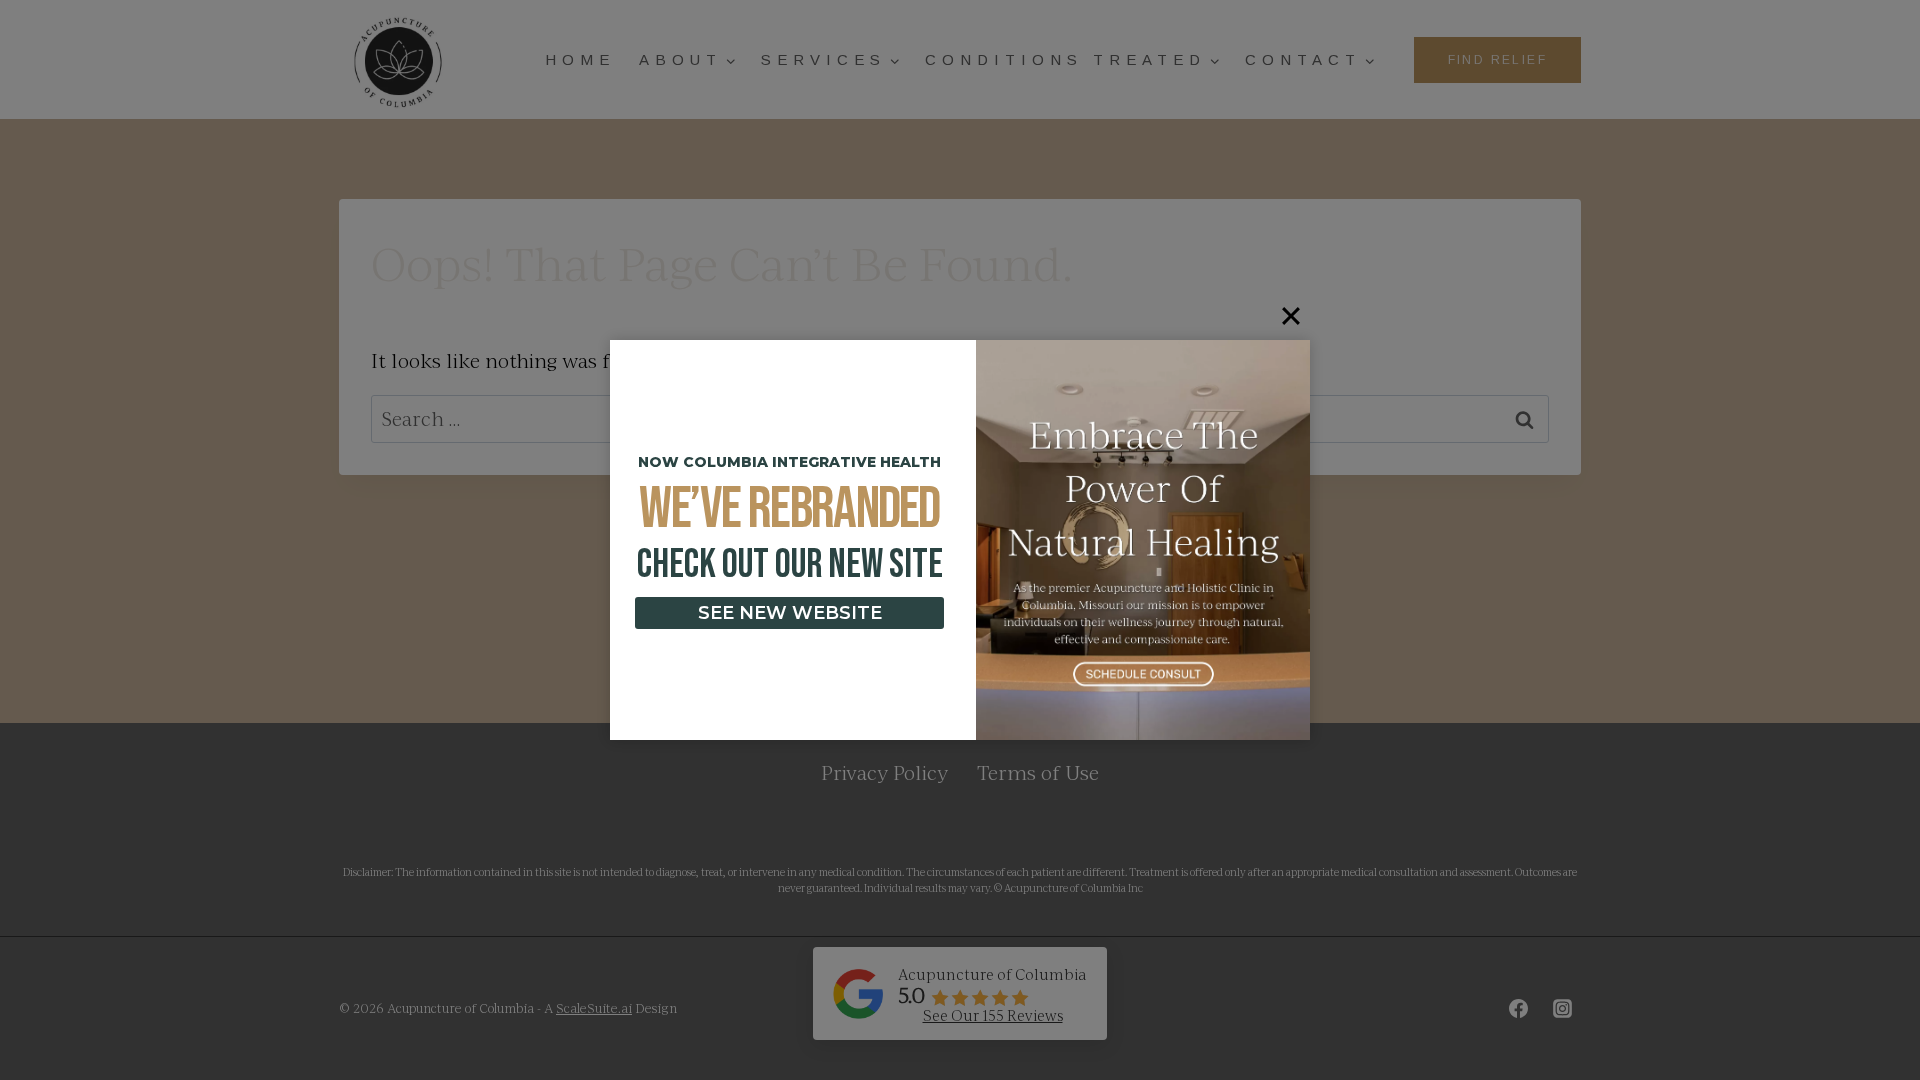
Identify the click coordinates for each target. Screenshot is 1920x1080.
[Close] (1291, 316)
